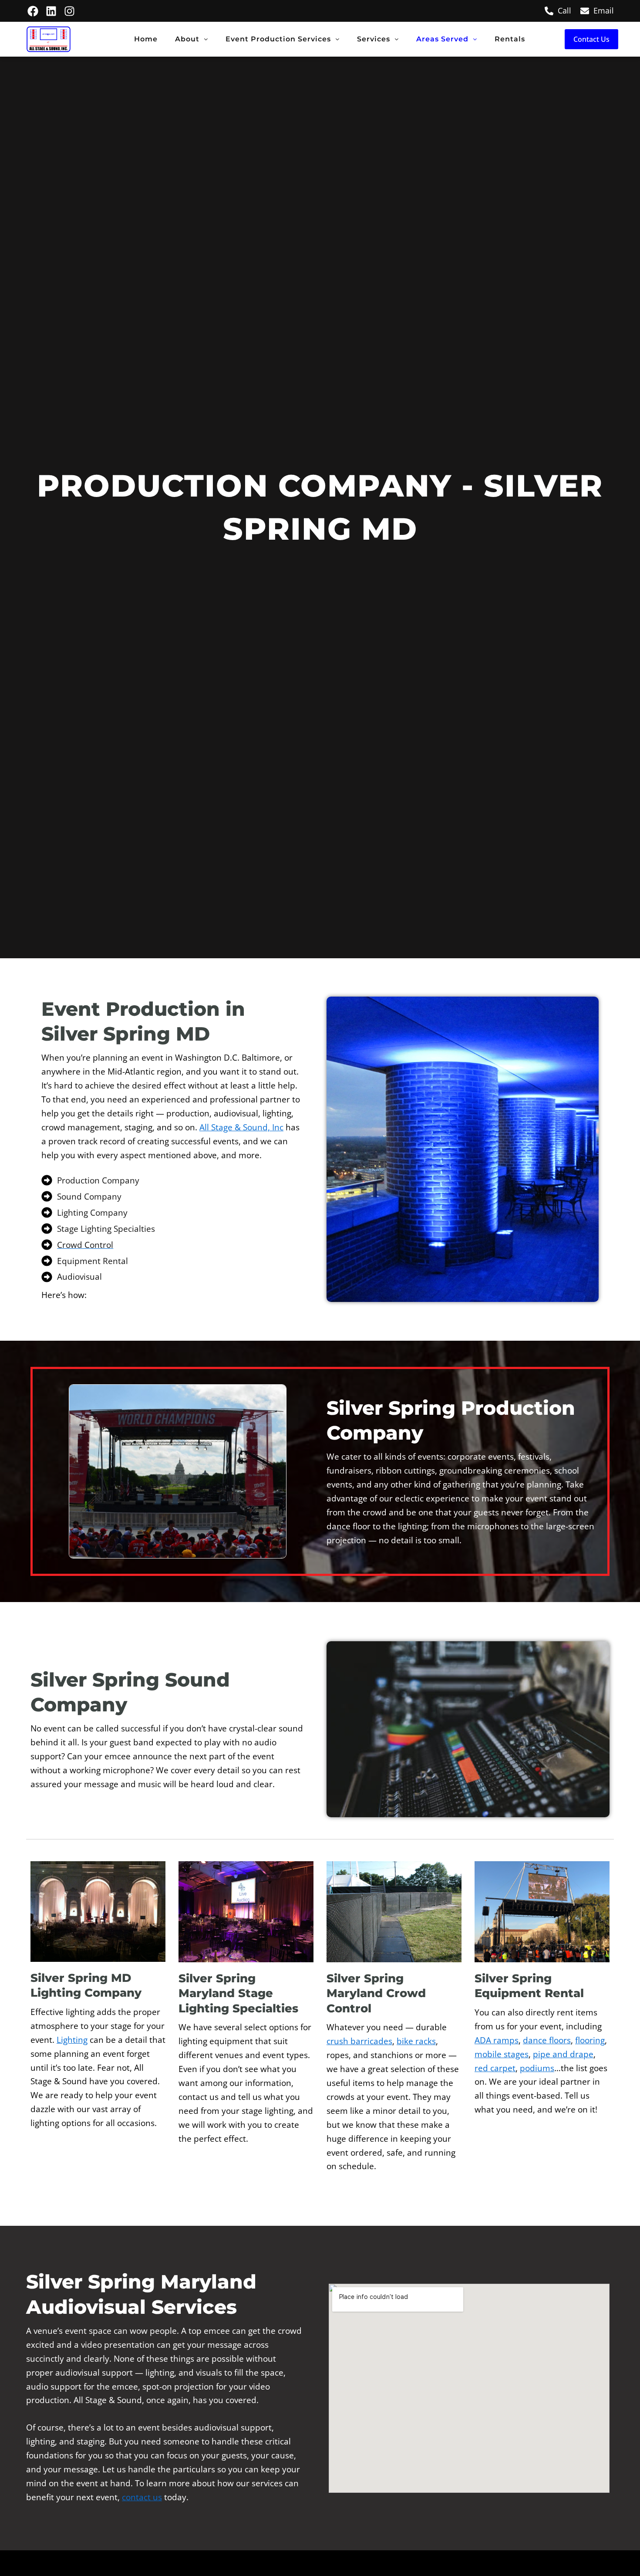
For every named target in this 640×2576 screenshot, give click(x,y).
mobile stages (502, 2054)
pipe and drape (563, 2054)
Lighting (72, 2040)
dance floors (547, 2040)
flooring (590, 2040)
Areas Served (442, 39)
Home (146, 39)
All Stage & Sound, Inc (241, 1127)
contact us (142, 2497)
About (187, 39)
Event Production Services (278, 39)
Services (374, 39)
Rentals (510, 39)
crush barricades (359, 2041)
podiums (537, 2068)
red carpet (495, 2068)
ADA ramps (497, 2040)
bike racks (416, 2041)
